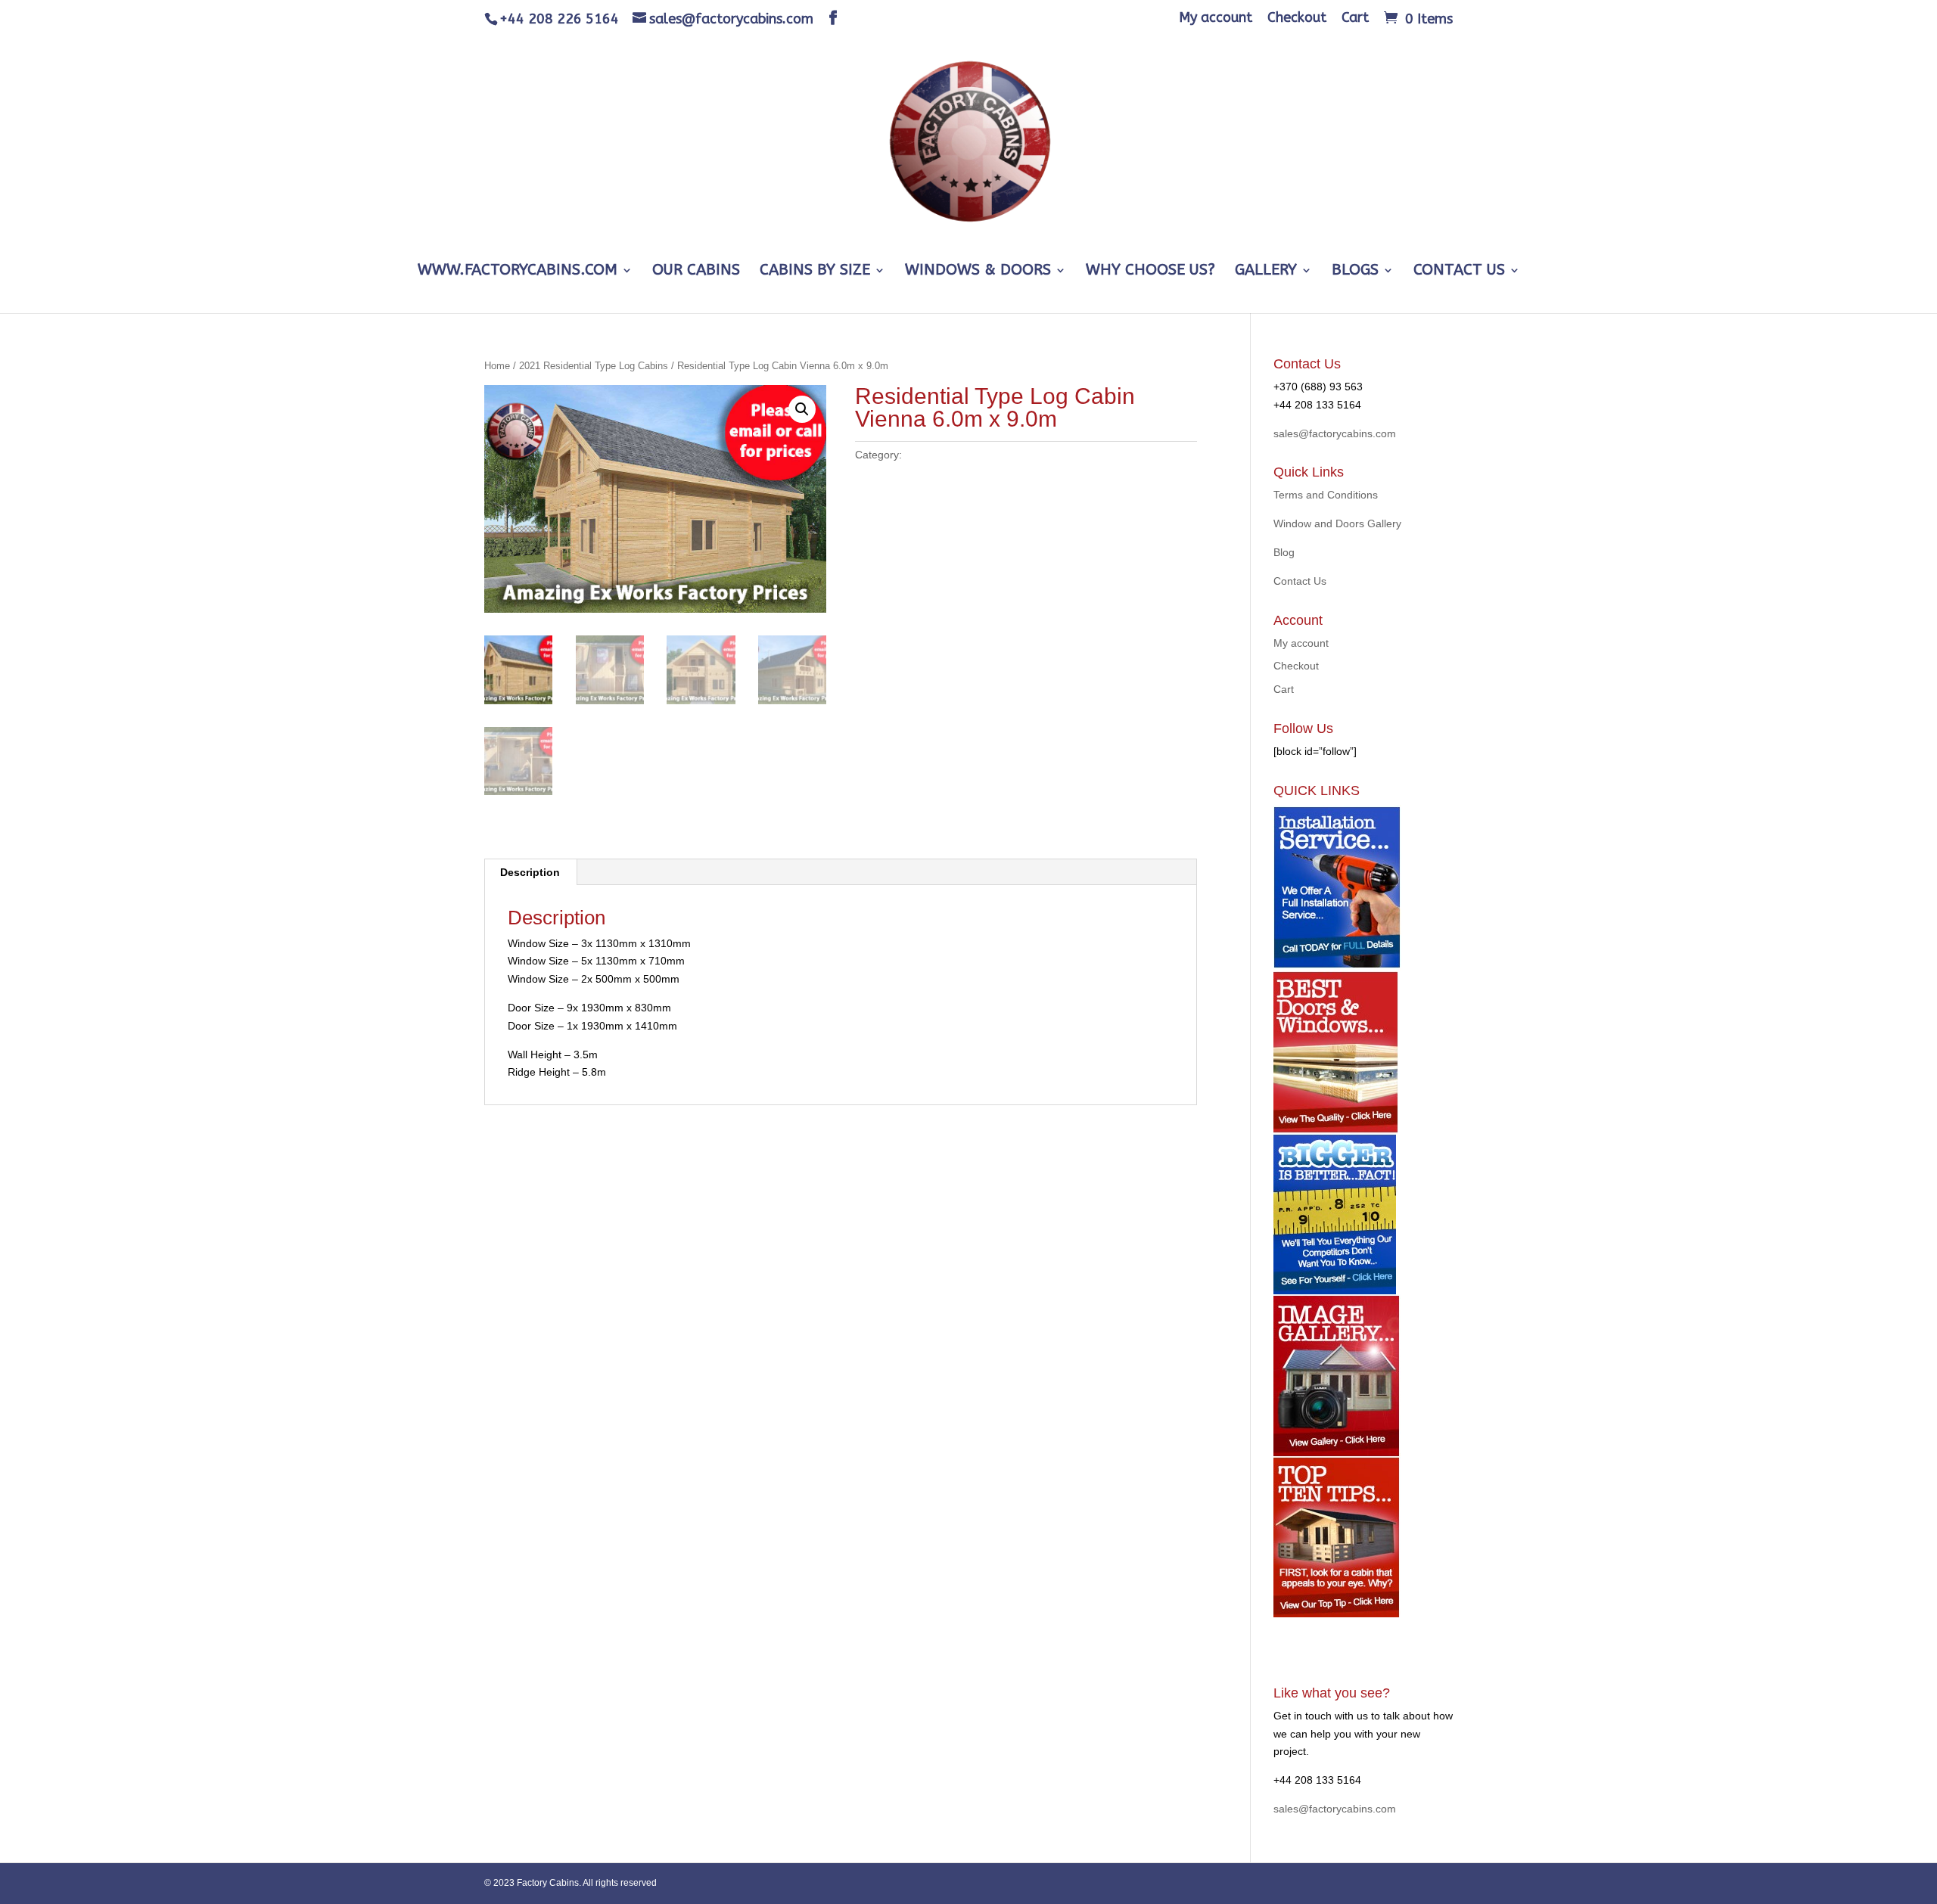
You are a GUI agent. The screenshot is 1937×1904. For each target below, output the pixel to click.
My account (1216, 18)
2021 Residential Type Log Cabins (594, 366)
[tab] (530, 872)
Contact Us (1459, 272)
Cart (1355, 18)
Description (530, 872)
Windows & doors (978, 272)
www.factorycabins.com (518, 272)
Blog (1284, 552)
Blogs (1355, 272)
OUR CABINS (696, 272)
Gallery (1266, 272)
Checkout (1297, 18)
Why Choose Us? (1150, 272)
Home (497, 366)
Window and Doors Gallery (1337, 523)
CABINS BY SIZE (815, 272)
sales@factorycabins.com (1335, 433)
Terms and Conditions (1326, 495)
